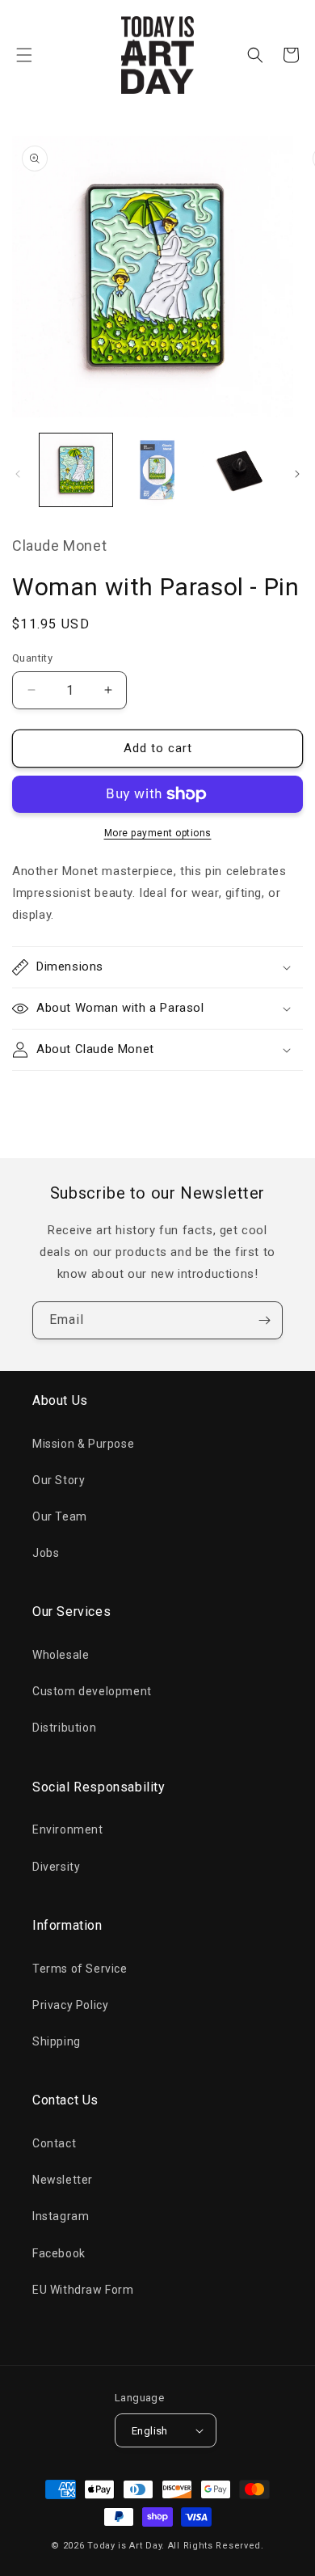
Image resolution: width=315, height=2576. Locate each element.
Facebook (59, 2253)
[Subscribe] (264, 1320)
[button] (24, 55)
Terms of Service (80, 1969)
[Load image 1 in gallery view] (76, 470)
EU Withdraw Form (83, 2290)
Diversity (56, 1867)
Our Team (60, 1516)
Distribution (64, 1728)
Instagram (61, 2216)
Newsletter (63, 2180)
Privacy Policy (70, 2005)
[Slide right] (297, 474)
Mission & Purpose (83, 1444)
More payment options (158, 833)
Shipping (57, 2041)
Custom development (92, 1691)
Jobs (46, 1553)
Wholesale (61, 1655)
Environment (68, 1829)
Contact (54, 2143)
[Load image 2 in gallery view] (157, 470)
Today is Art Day (124, 2546)
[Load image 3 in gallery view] (238, 470)
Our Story (59, 1480)
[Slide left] (18, 474)
